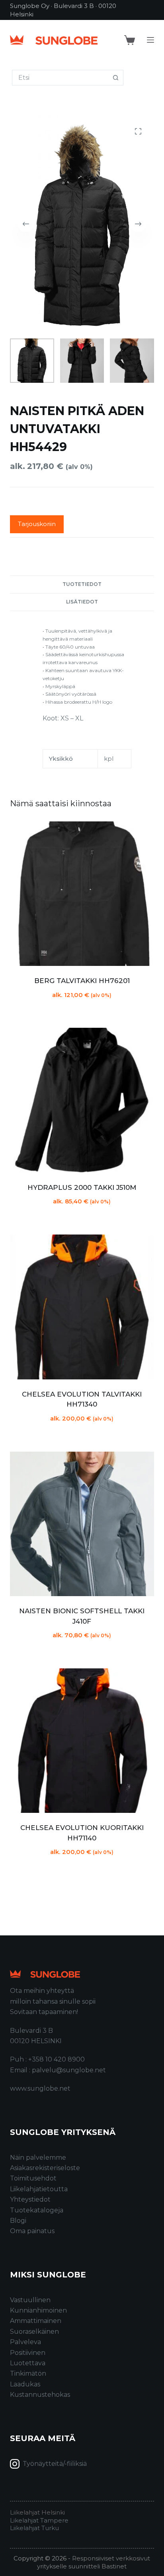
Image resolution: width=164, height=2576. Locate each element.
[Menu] (150, 40)
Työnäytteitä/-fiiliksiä (55, 2464)
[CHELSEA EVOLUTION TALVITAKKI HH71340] (82, 1307)
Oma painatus (32, 2231)
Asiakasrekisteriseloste (45, 2168)
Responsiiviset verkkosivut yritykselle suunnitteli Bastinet (94, 2562)
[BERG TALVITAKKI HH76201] (82, 894)
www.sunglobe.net (40, 2088)
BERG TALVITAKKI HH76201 (82, 981)
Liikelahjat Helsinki (37, 2512)
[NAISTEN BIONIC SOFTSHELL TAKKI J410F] (82, 1524)
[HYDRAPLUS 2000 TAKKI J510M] (82, 1100)
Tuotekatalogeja (37, 2210)
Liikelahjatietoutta (39, 2189)
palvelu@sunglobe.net (69, 2070)
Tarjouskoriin (37, 524)
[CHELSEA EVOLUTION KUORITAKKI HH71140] (82, 1741)
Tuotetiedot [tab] (82, 584)
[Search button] (116, 78)
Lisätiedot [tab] (82, 602)
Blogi (18, 2221)
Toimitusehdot (33, 2178)
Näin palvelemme (38, 2158)
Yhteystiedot (30, 2199)
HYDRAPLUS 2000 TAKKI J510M (82, 1187)
